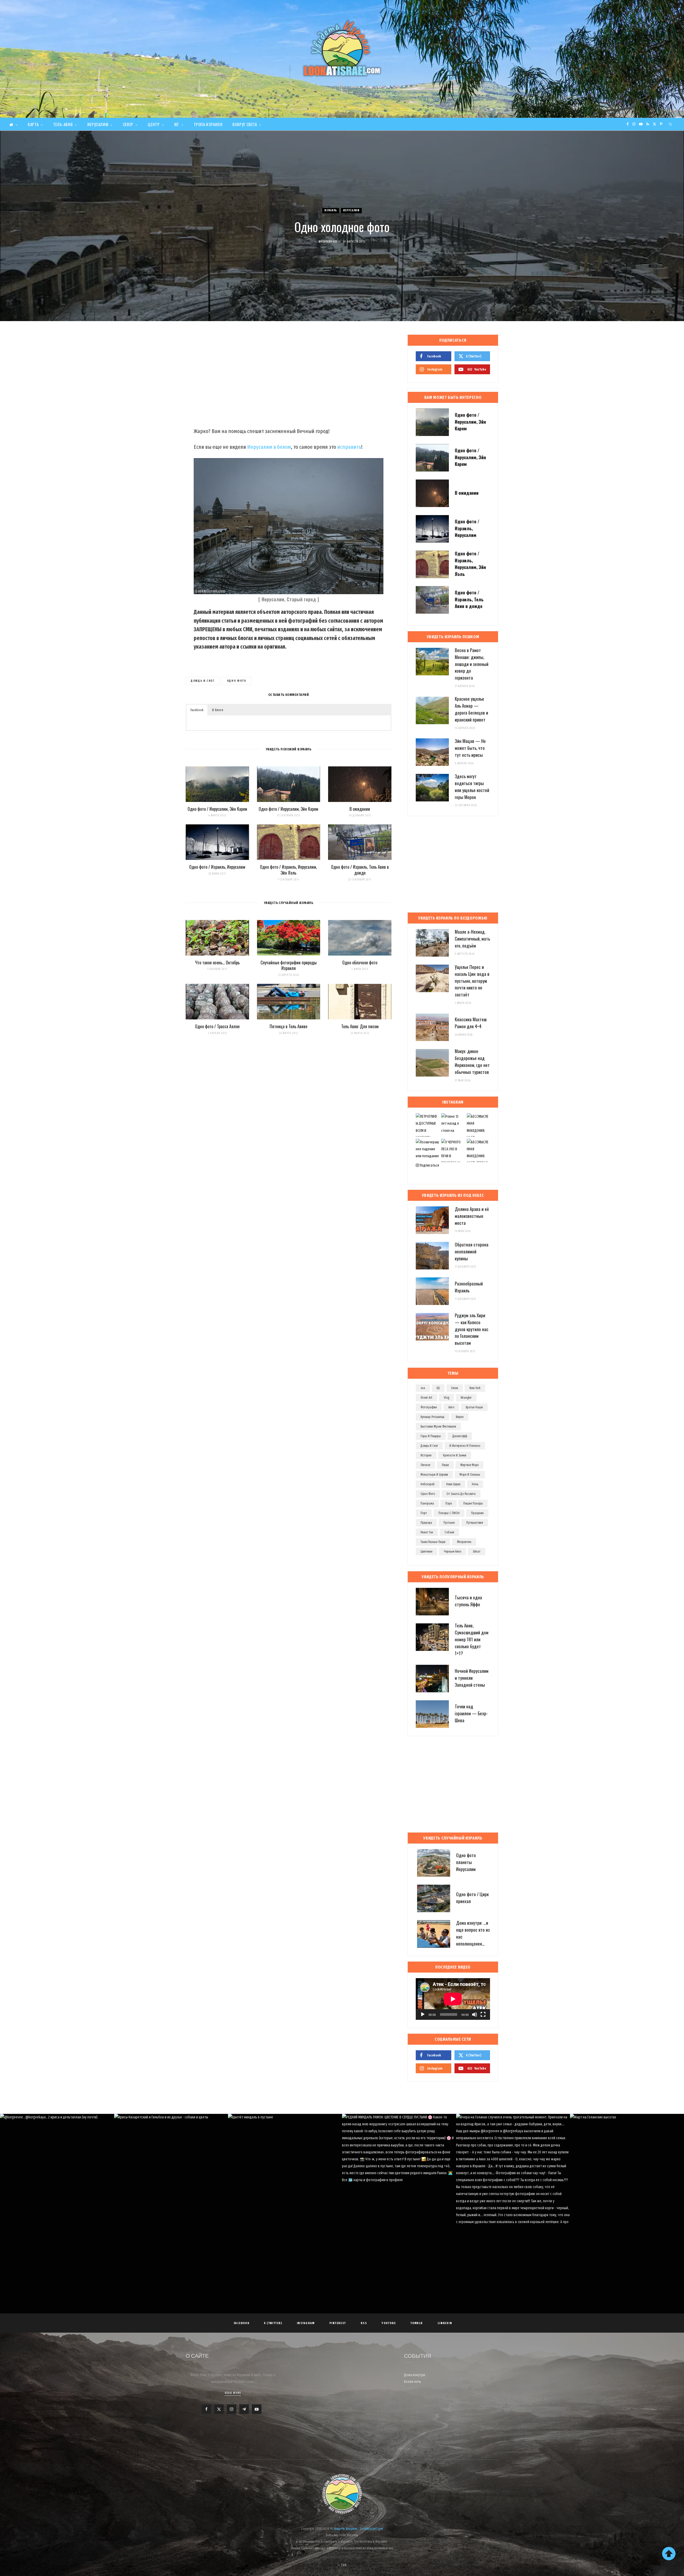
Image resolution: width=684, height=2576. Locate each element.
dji (438, 1388)
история (426, 1455)
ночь (475, 1484)
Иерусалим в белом (269, 447)
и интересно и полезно (465, 1446)
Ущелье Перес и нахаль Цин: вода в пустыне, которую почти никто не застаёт (472, 981)
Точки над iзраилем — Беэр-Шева (471, 1713)
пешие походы (473, 1503)
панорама (427, 1503)
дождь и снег (203, 681)
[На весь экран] (483, 2014)
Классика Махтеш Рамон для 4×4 (471, 1023)
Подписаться (429, 1165)
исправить (349, 447)
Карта (33, 124)
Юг (177, 124)
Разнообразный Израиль (469, 1287)
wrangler (466, 1398)
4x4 (423, 1388)
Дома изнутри (415, 2375)
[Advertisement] (289, 377)
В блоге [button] (218, 710)
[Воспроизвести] (423, 2014)
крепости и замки (455, 1455)
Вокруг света (245, 124)
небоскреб (428, 1484)
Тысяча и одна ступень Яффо (468, 1601)
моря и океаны (470, 1475)
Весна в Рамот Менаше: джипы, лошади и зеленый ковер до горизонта (472, 664)
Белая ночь (413, 2382)
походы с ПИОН (449, 1513)
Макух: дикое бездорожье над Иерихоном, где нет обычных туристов (472, 1061)
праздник (477, 1513)
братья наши (474, 1407)
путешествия (475, 1523)
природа (426, 1523)
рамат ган (427, 1532)
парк (449, 1503)
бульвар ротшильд (432, 1417)
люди (445, 1465)
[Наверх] (669, 2554)
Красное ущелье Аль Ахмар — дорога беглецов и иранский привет (471, 709)
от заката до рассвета (461, 1494)
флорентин (464, 1542)
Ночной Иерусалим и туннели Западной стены (472, 1678)
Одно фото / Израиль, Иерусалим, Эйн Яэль (288, 870)
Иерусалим (98, 124)
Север (128, 124)
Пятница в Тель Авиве (288, 1026)
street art (426, 1398)
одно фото (237, 681)
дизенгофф (460, 1436)
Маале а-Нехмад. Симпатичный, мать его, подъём (472, 939)
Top (343, 2565)
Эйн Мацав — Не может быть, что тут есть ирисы (470, 748)
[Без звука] (475, 2014)
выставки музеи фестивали (438, 1427)
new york (475, 1388)
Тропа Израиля (208, 124)
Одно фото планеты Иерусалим (466, 1862)
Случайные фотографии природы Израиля (289, 965)
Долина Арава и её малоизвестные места (472, 1216)
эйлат (477, 1552)
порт (424, 1513)
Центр (154, 124)
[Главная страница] (13, 124)
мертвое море (469, 1465)
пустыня (449, 1523)
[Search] (671, 124)
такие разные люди (433, 1542)
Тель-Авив (63, 124)
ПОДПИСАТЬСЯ (345, 2164)
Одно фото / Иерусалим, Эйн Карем (217, 809)
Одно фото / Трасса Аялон (217, 1026)
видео (460, 1417)
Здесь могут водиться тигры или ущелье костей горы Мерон (472, 786)
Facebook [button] (197, 710)
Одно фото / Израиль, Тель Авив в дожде (360, 870)
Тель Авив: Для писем (360, 1026)
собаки (449, 1532)
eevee (455, 1388)
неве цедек (453, 1484)
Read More (233, 2393)
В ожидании (360, 809)
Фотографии (429, 1407)
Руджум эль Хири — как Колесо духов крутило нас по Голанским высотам (472, 1329)
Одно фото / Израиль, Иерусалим (217, 867)
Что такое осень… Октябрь (217, 962)
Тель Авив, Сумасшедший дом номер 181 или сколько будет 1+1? (472, 1639)
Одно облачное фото (360, 962)
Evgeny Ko (330, 242)
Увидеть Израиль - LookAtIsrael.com (358, 2529)
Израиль (331, 210)
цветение (426, 1552)
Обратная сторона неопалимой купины (472, 1251)
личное (425, 1465)
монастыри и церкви (434, 1475)
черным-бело (452, 1552)
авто (451, 1407)
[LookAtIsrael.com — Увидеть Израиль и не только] (342, 48)
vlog (446, 1398)
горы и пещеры (431, 1436)
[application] (453, 1999)
